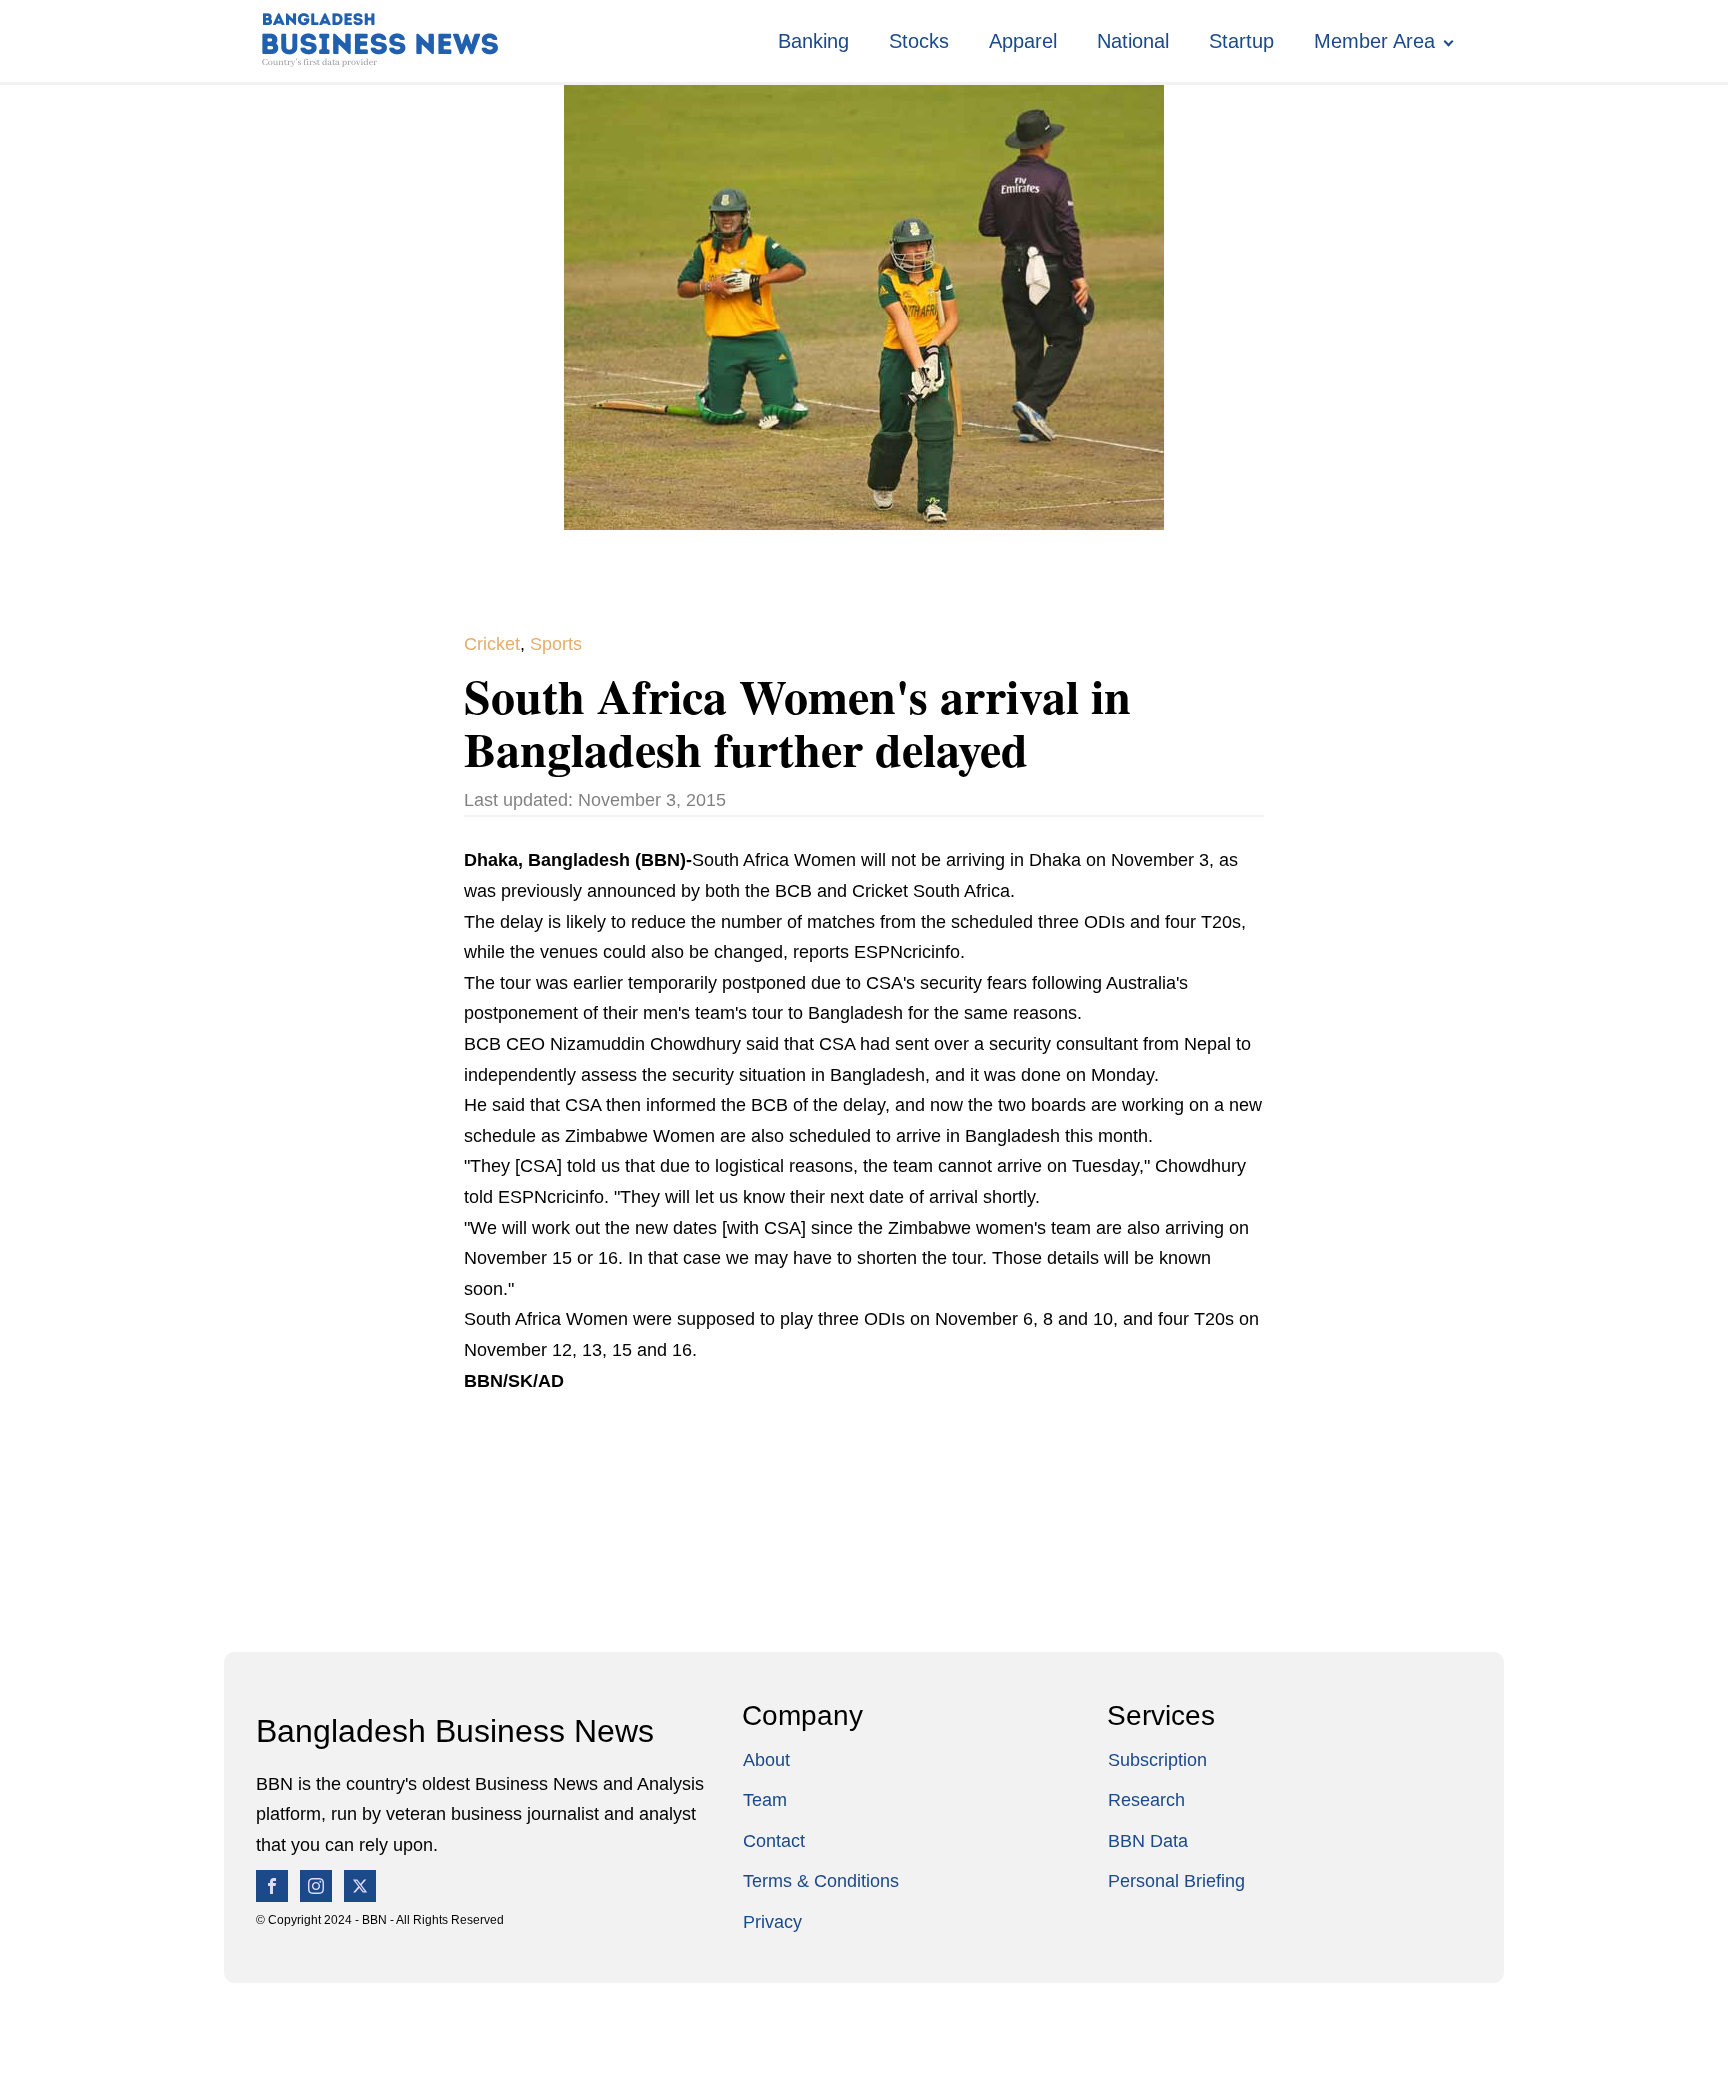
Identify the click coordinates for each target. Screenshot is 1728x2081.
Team (765, 1800)
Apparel (1023, 41)
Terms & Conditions (821, 1881)
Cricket (492, 644)
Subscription (1157, 1760)
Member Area (1374, 41)
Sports (556, 644)
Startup (1241, 41)
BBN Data (1148, 1841)
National (1133, 41)
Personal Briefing (1176, 1881)
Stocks (919, 41)
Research (1146, 1800)
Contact (774, 1841)
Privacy (772, 1922)
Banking (813, 41)
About (766, 1760)
